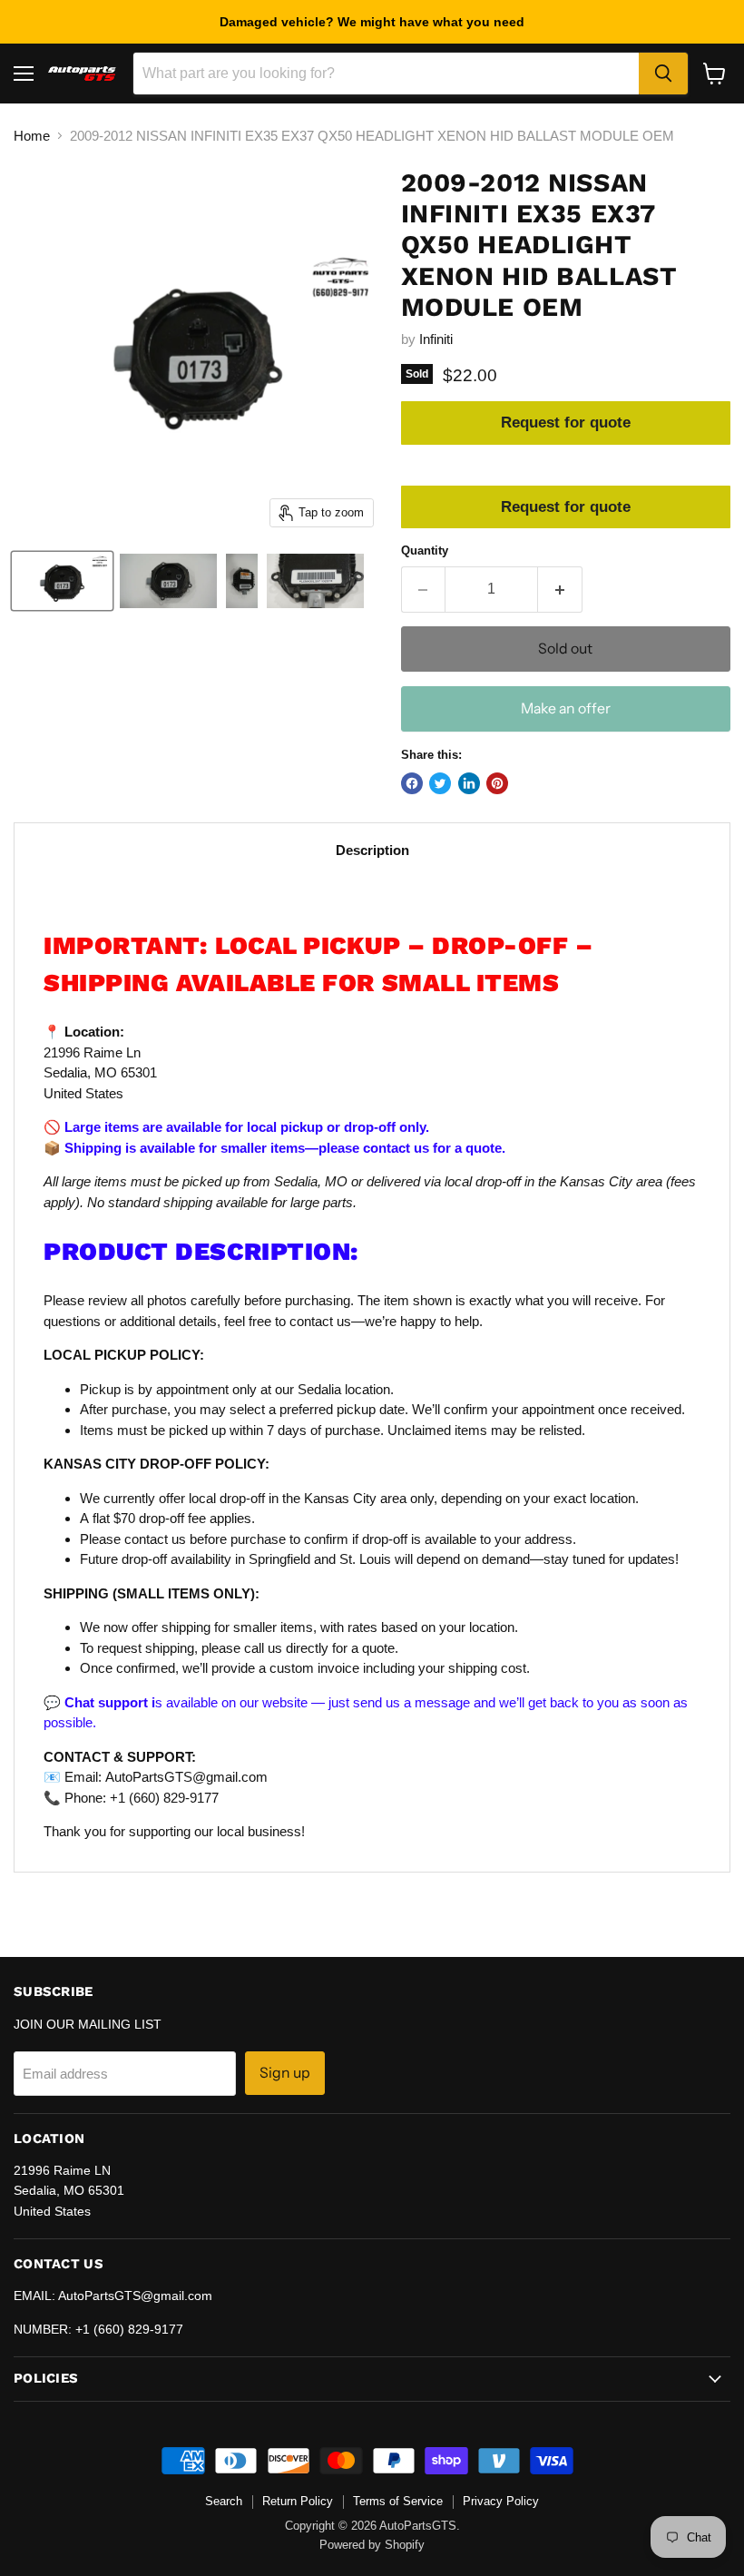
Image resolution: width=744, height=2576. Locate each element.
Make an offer (565, 708)
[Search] (663, 74)
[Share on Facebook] (412, 783)
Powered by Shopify (372, 2545)
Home (32, 136)
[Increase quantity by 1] (560, 589)
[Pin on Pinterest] (497, 783)
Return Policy (298, 2501)
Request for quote (566, 423)
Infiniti (436, 339)
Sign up (285, 2073)
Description (372, 850)
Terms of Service (398, 2501)
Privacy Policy (501, 2501)
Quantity (425, 551)
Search (224, 2501)
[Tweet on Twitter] (440, 783)
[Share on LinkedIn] (469, 783)
